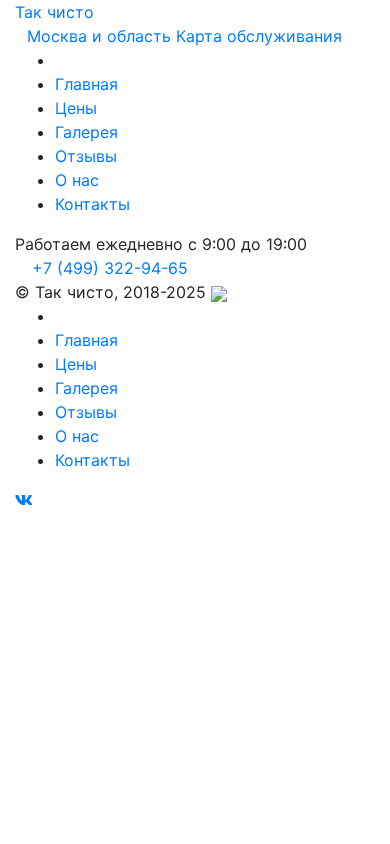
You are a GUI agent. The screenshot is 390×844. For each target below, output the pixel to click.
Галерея (86, 132)
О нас (77, 180)
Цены (76, 108)
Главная (86, 84)
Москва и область (99, 36)
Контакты (92, 204)
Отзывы (86, 156)
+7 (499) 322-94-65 (107, 268)
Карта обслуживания (259, 36)
